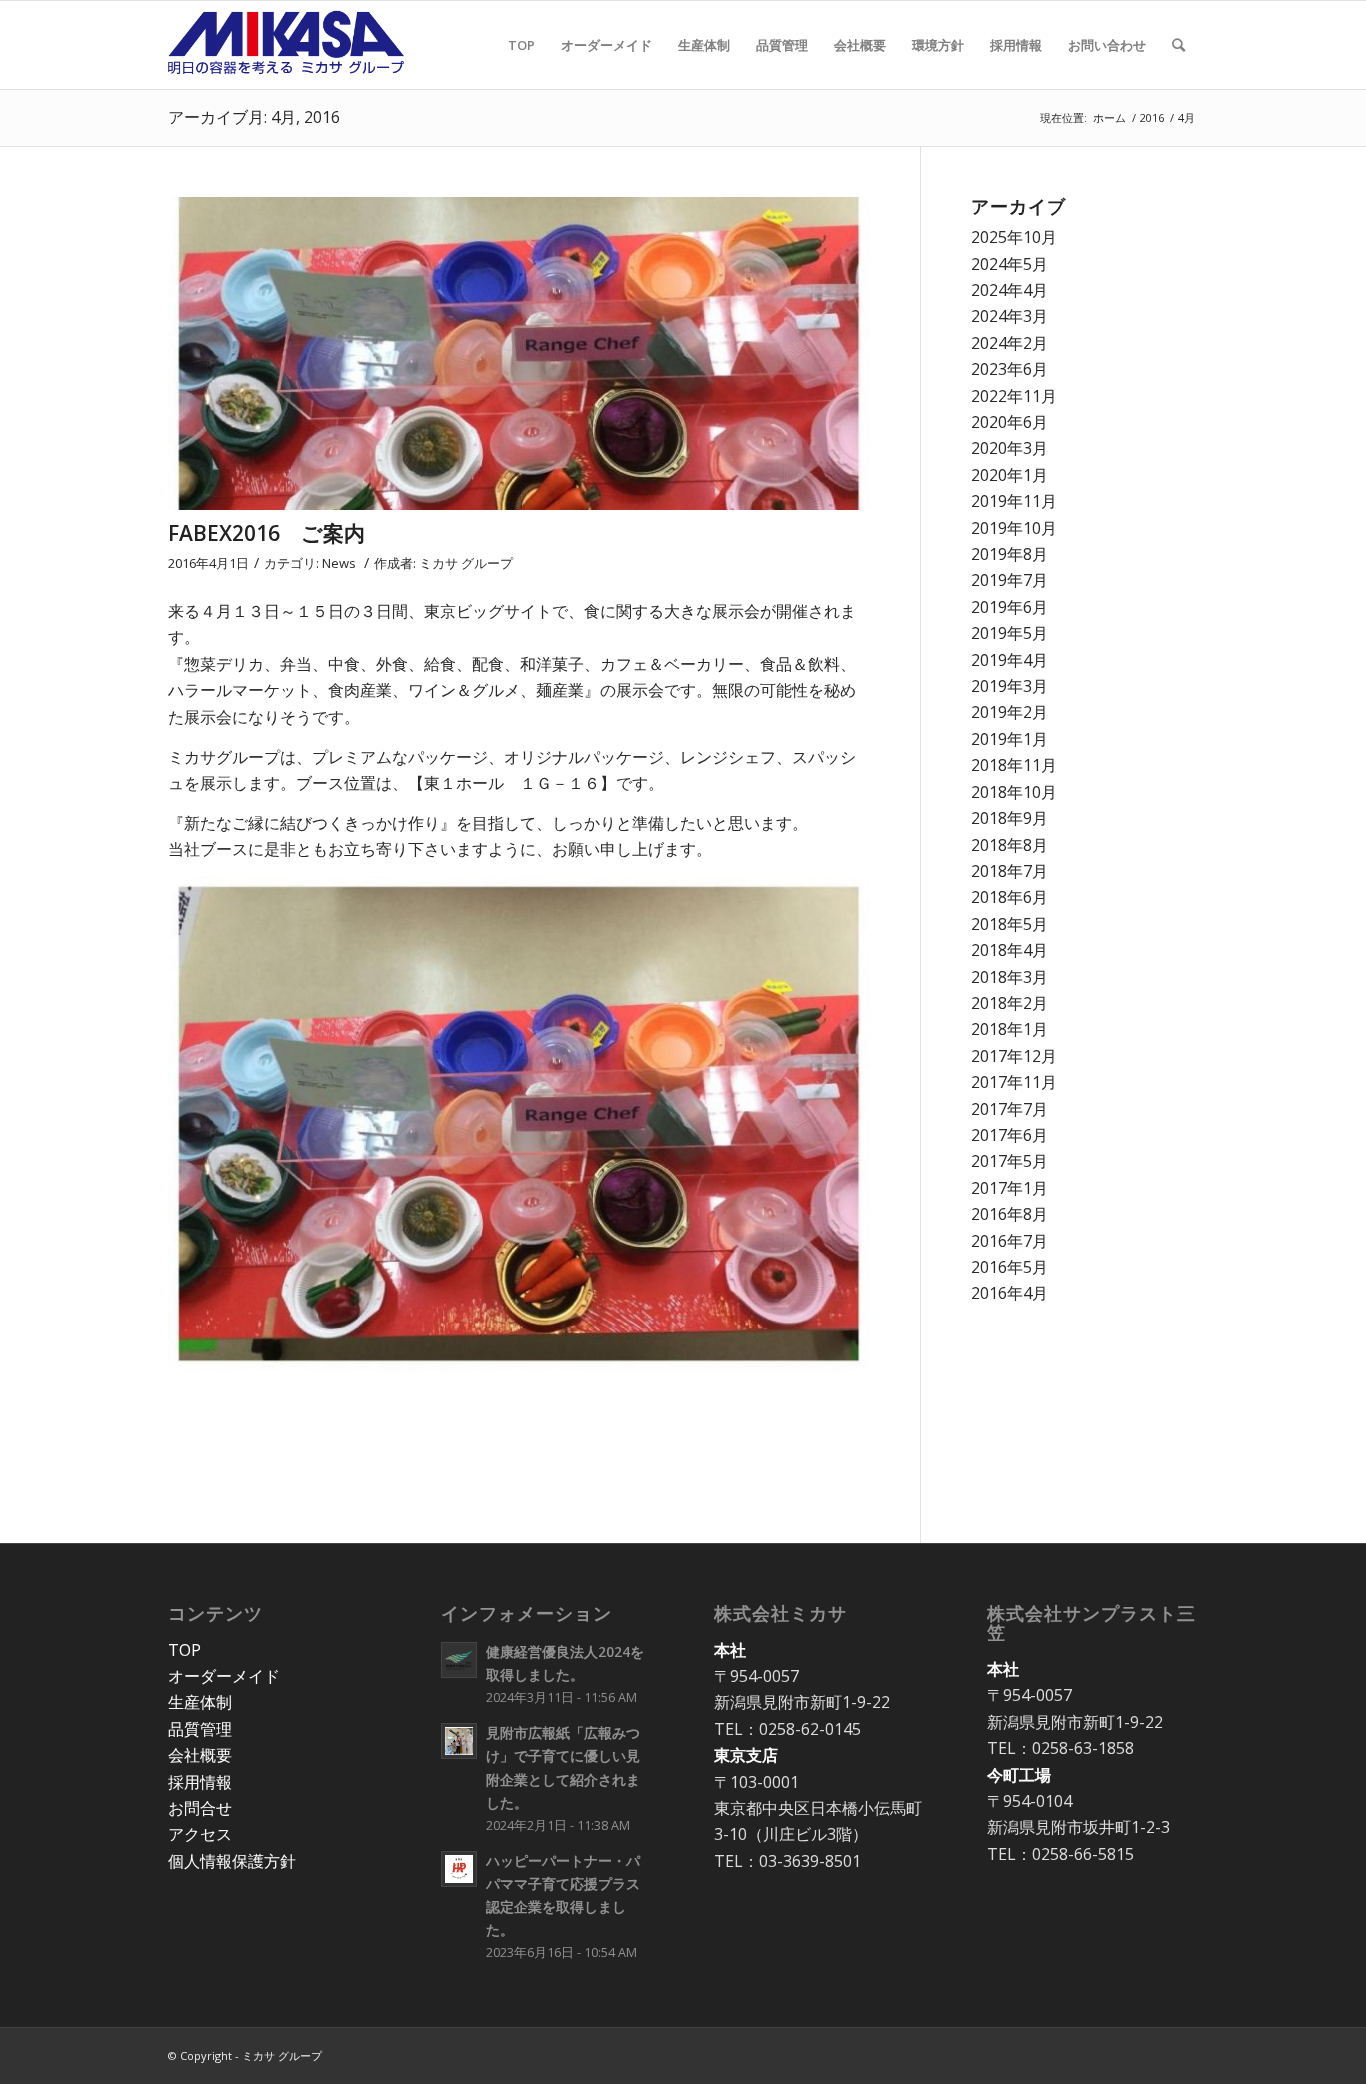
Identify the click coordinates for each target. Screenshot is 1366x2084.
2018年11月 (1014, 765)
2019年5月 (1009, 633)
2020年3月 (1009, 448)
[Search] (1178, 45)
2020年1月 (1009, 475)
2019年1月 (1009, 739)
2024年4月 (1009, 290)
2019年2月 (1009, 712)
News (339, 563)
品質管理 (200, 1729)
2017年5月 (1009, 1161)
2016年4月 (1009, 1293)
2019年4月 (1009, 660)
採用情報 (200, 1782)
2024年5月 (1009, 264)
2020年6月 (1009, 422)
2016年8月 (1009, 1214)
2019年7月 (1009, 580)
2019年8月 (1009, 554)
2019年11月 (1014, 501)
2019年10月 (1014, 528)
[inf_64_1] (519, 353)
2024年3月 (1009, 316)
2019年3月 (1009, 686)
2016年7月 (1009, 1241)
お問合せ (200, 1808)
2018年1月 (1009, 1029)
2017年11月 (1014, 1082)
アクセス (200, 1834)
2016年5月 (1009, 1267)
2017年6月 (1009, 1135)
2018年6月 (1009, 897)
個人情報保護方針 (232, 1861)
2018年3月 (1009, 977)
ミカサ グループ (466, 563)
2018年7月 (1009, 871)
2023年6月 (1009, 369)
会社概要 (200, 1755)
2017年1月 (1009, 1188)
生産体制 (200, 1702)
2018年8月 (1009, 845)
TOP (184, 1650)
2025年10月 (1014, 237)
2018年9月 (1009, 818)
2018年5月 (1009, 924)
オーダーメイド (224, 1676)
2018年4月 (1009, 950)
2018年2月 (1009, 1003)
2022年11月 (1014, 396)
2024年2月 (1009, 343)
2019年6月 (1009, 607)
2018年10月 (1014, 792)
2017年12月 (1014, 1056)
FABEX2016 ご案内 (266, 533)
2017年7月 (1009, 1109)
